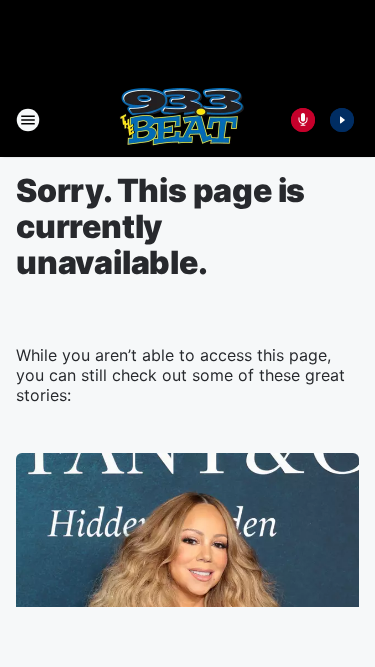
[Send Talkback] (303, 120)
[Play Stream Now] (342, 120)
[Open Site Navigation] (28, 120)
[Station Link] (181, 120)
